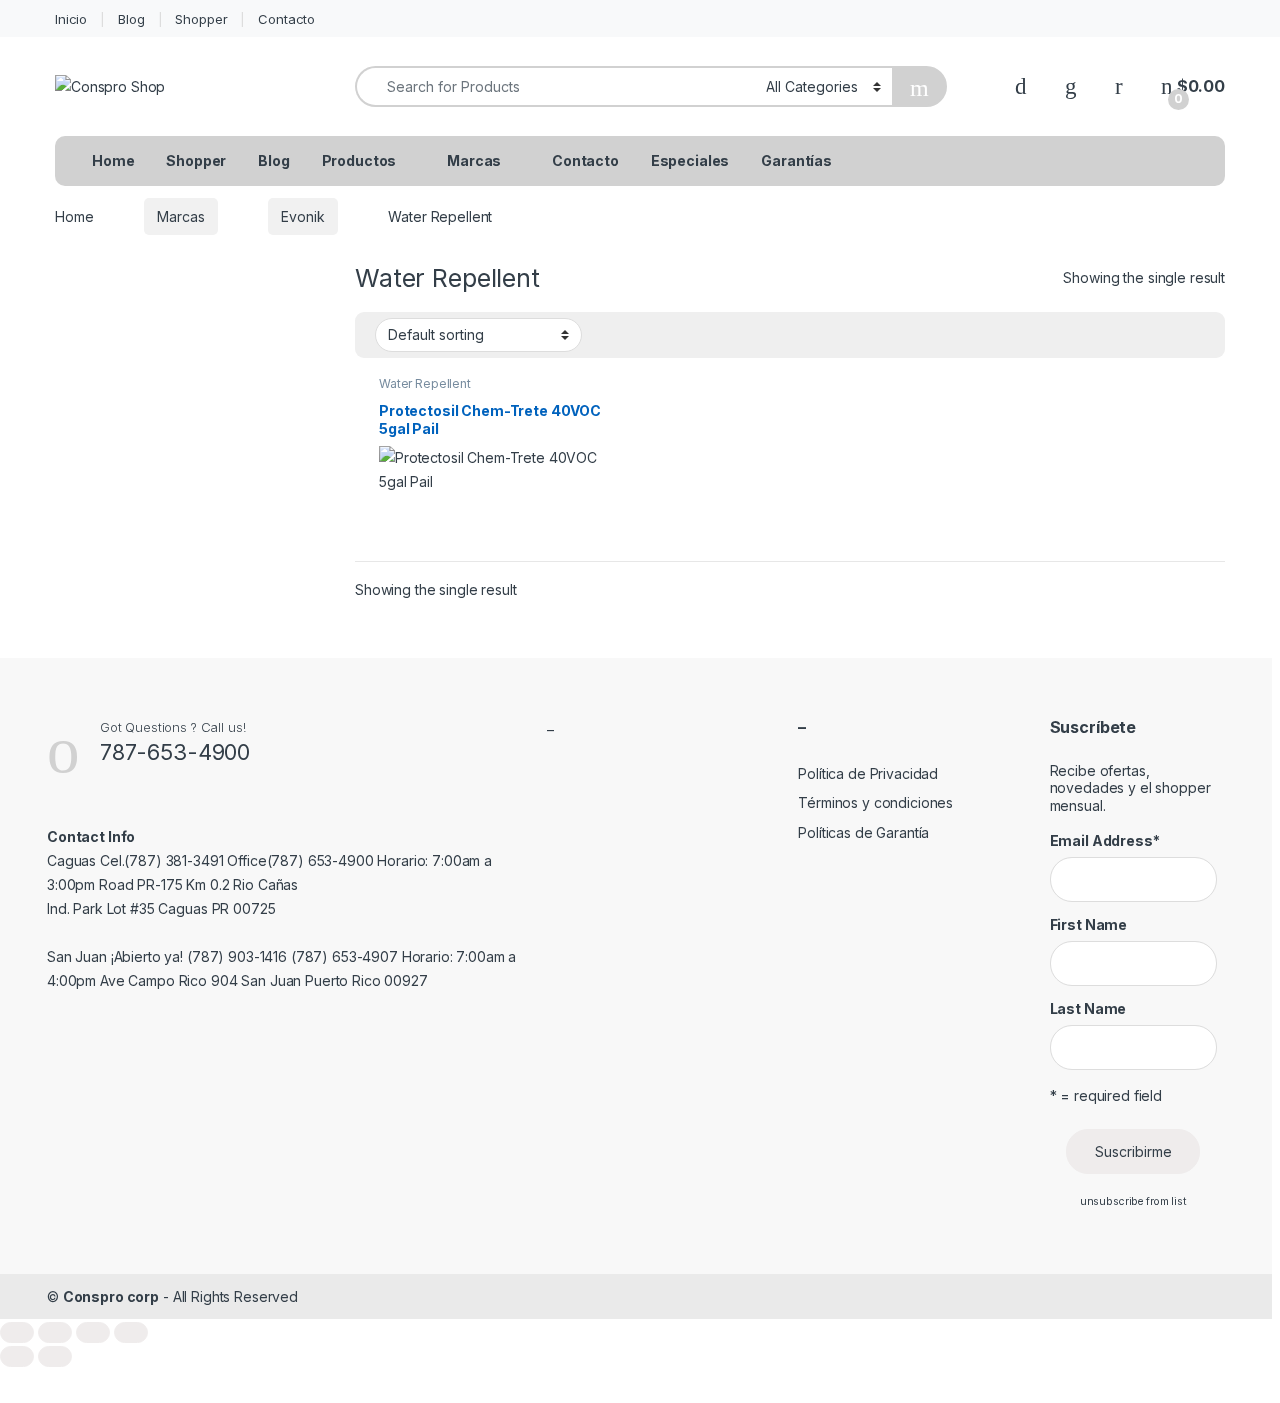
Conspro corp (111, 1296)
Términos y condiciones (875, 802)
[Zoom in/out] (17, 1332)
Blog (131, 19)
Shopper (201, 19)
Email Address (1105, 840)
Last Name (1088, 1008)
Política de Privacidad (868, 773)
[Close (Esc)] (131, 1332)
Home (113, 160)
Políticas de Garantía (863, 832)
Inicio (71, 19)
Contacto (286, 19)
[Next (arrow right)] (55, 1356)
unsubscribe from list (1133, 1201)
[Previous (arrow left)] (17, 1356)
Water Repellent (425, 383)
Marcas (474, 160)
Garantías (796, 160)
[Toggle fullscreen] (55, 1332)
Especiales (690, 160)
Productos (359, 160)
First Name (1089, 924)
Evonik (302, 216)
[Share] (93, 1332)
